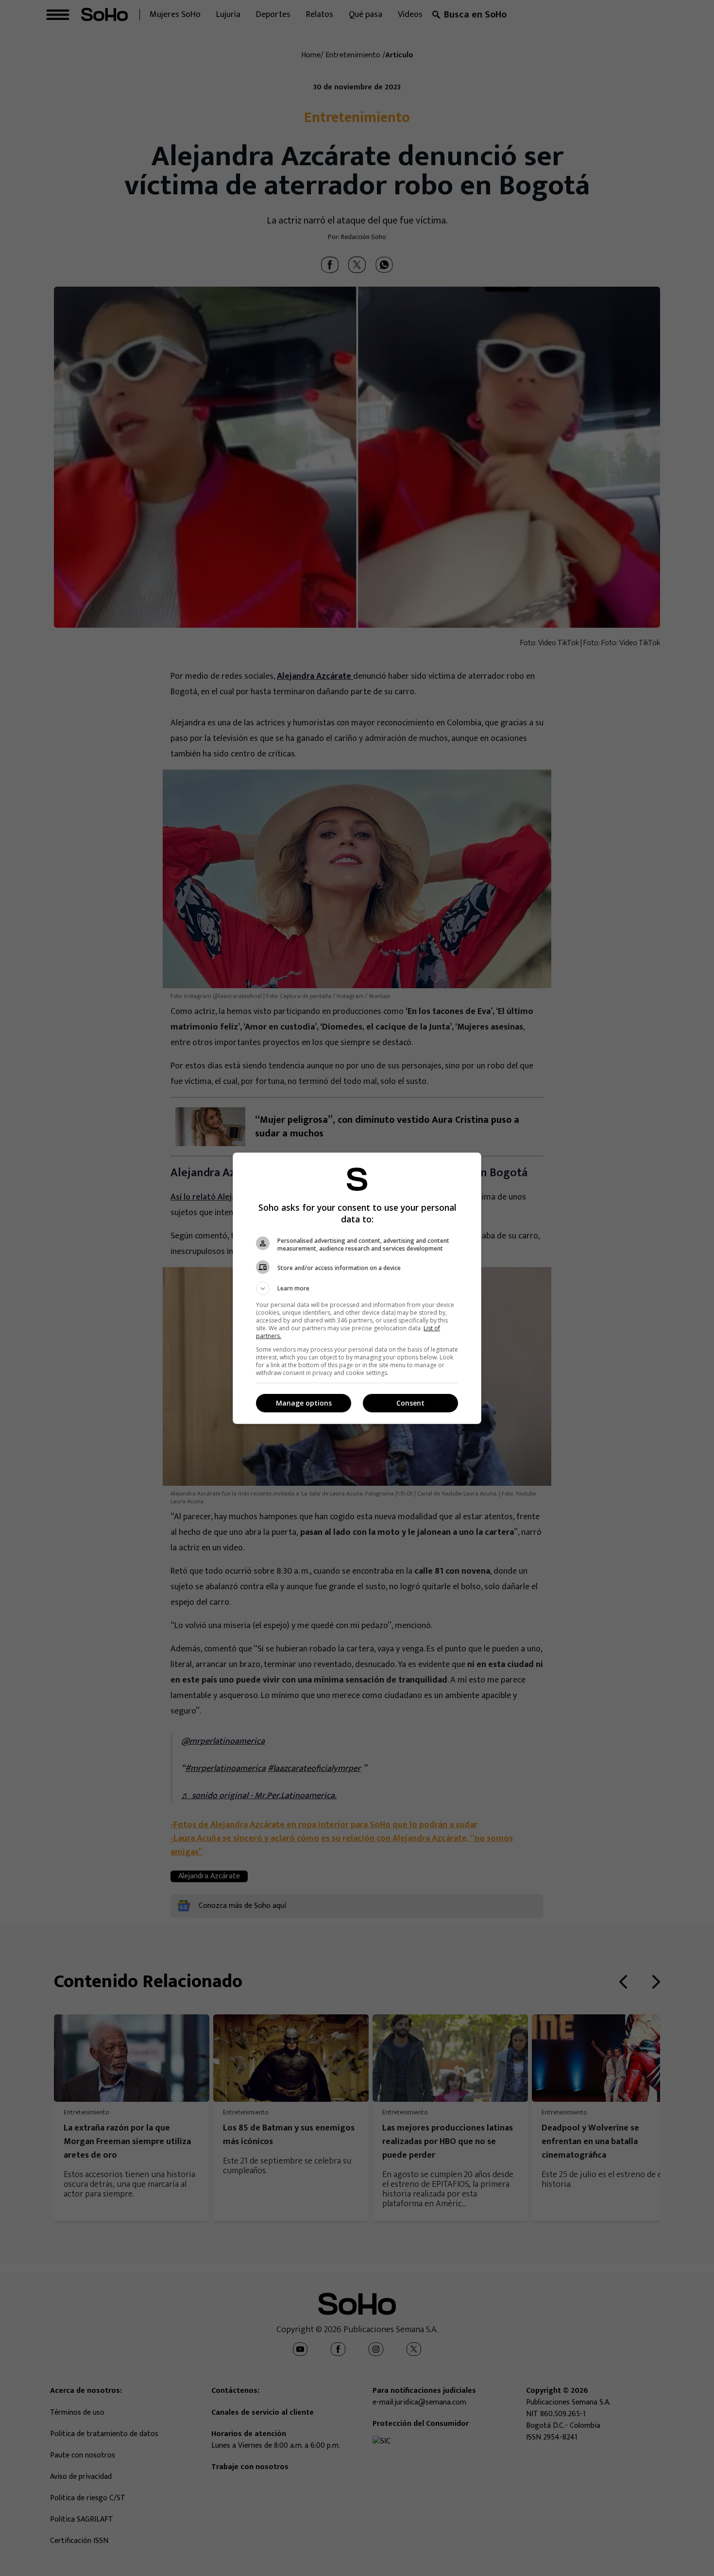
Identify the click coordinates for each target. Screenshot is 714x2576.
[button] (357, 1288)
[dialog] (357, 1288)
